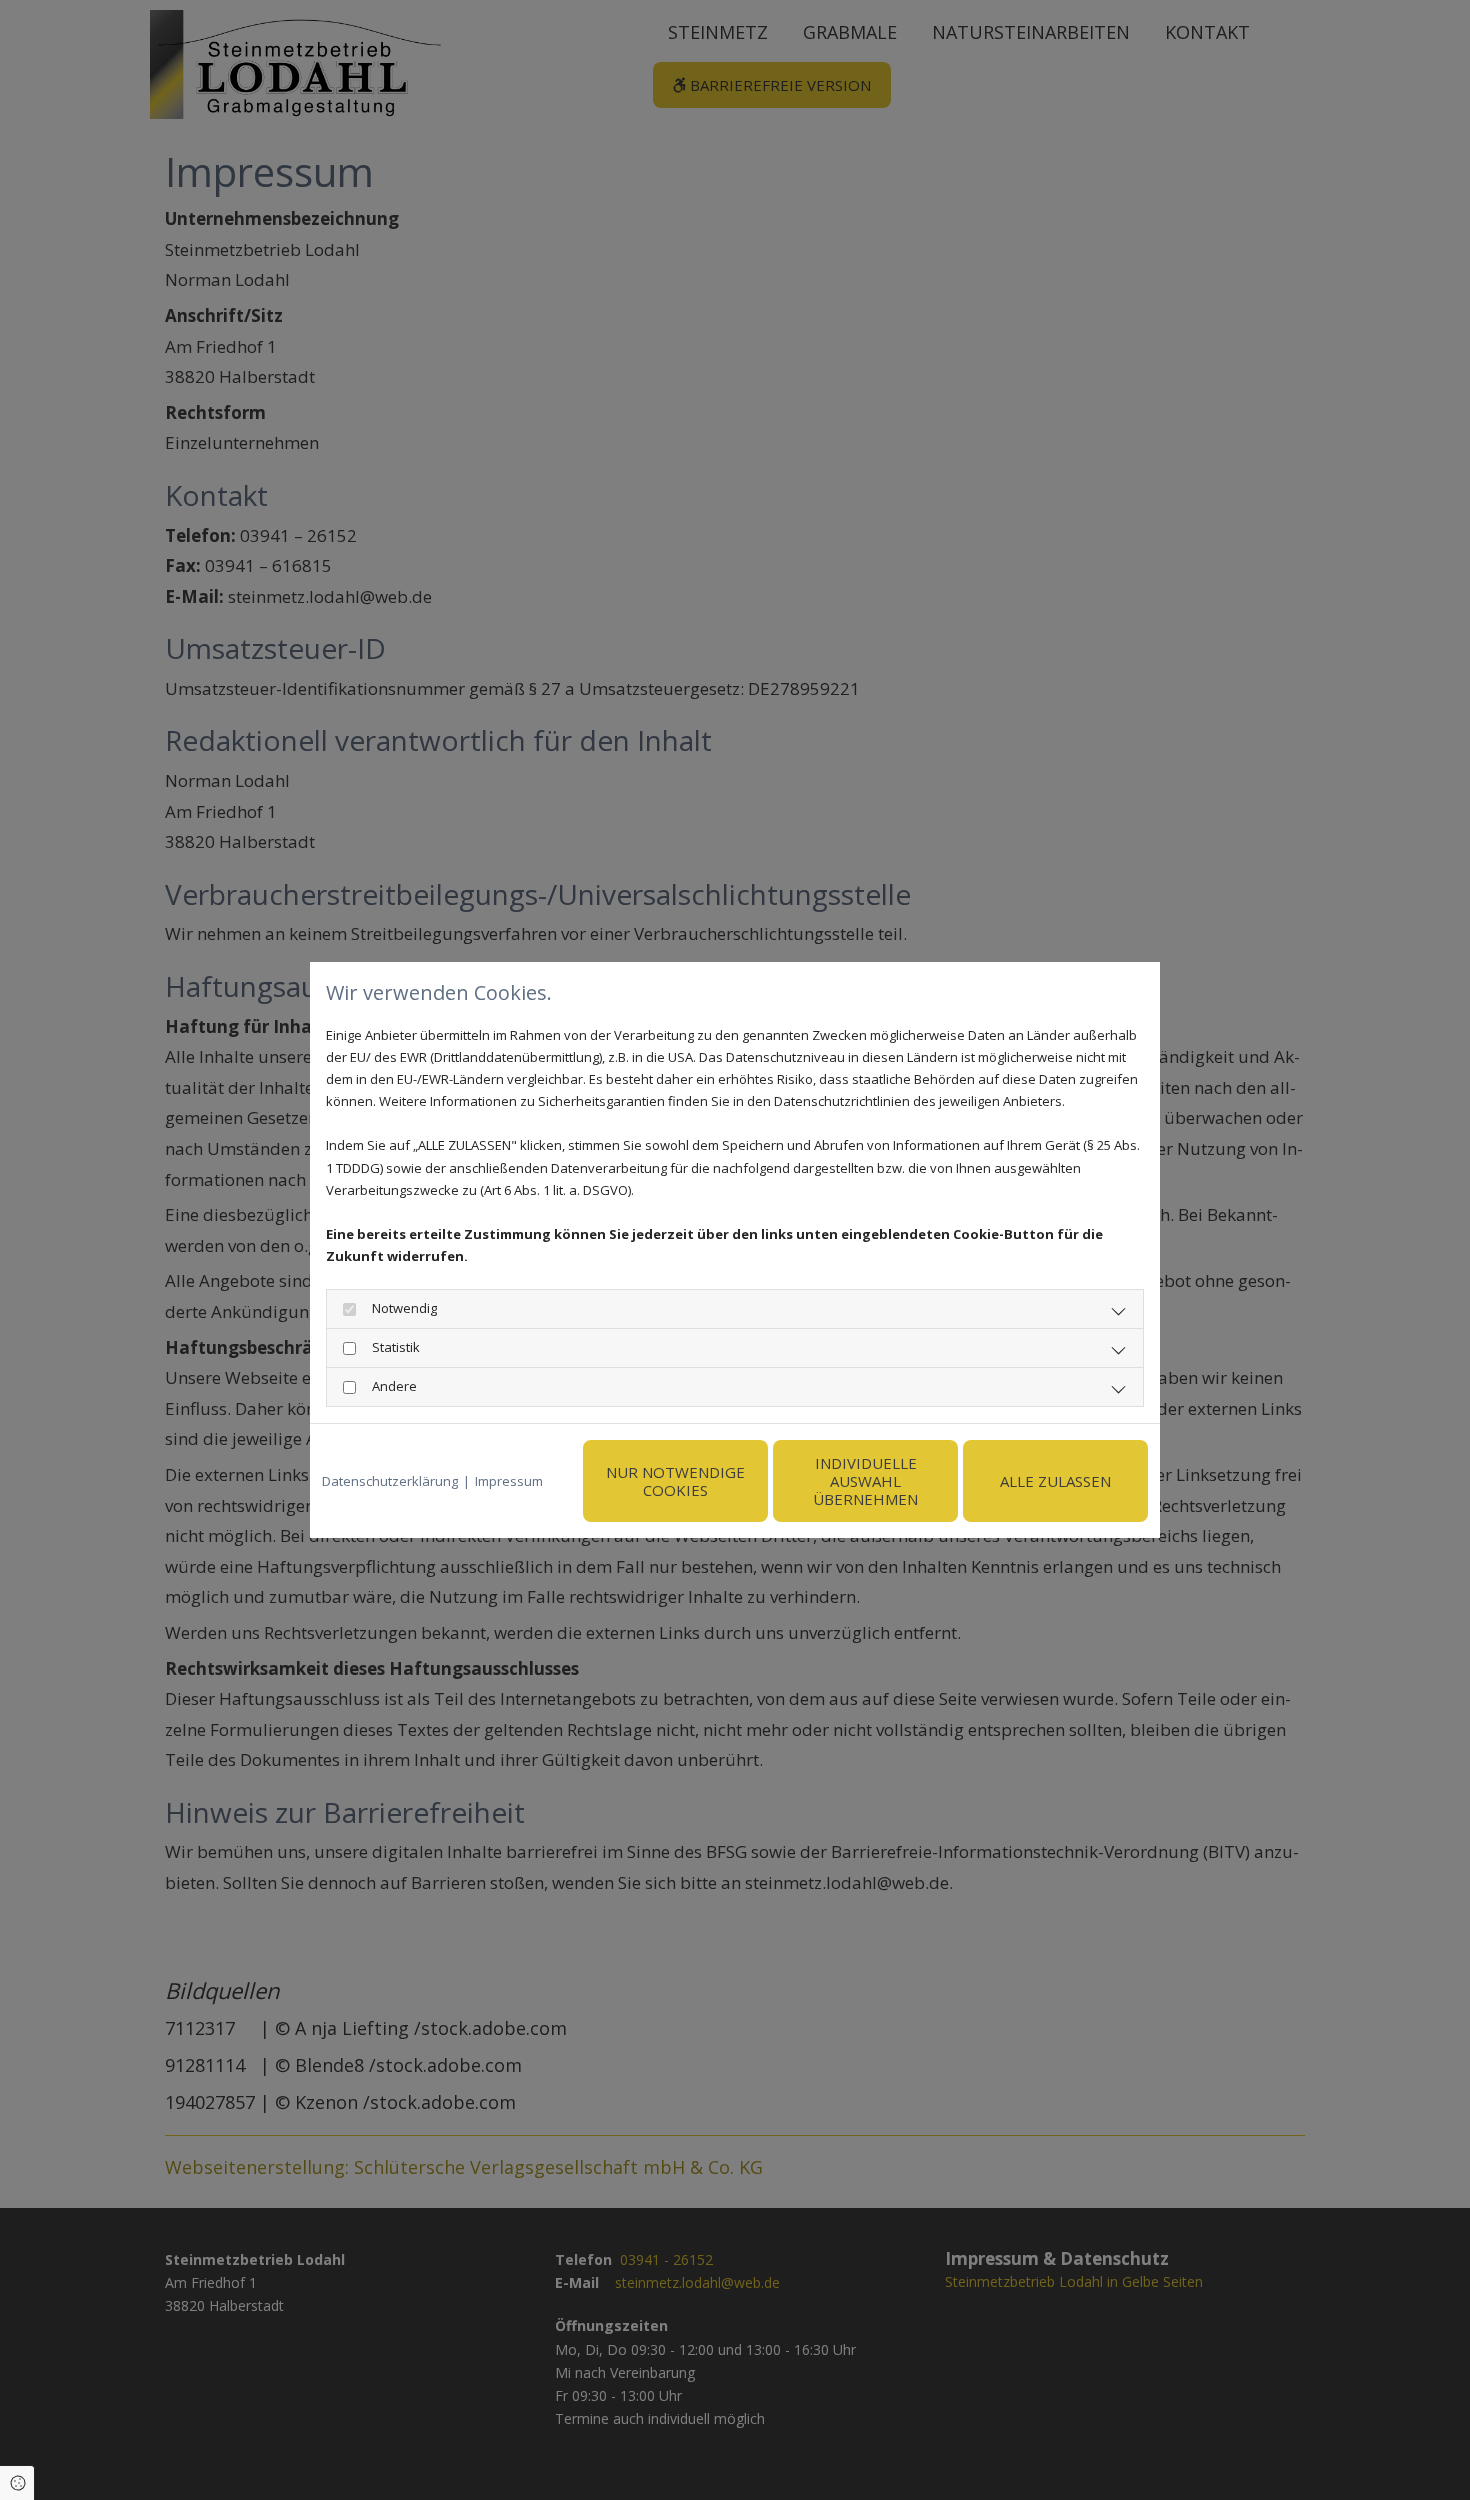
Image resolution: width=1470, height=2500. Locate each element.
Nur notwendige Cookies (675, 1481)
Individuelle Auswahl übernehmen (865, 1481)
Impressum (509, 1481)
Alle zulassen (1055, 1481)
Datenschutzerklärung (390, 1481)
